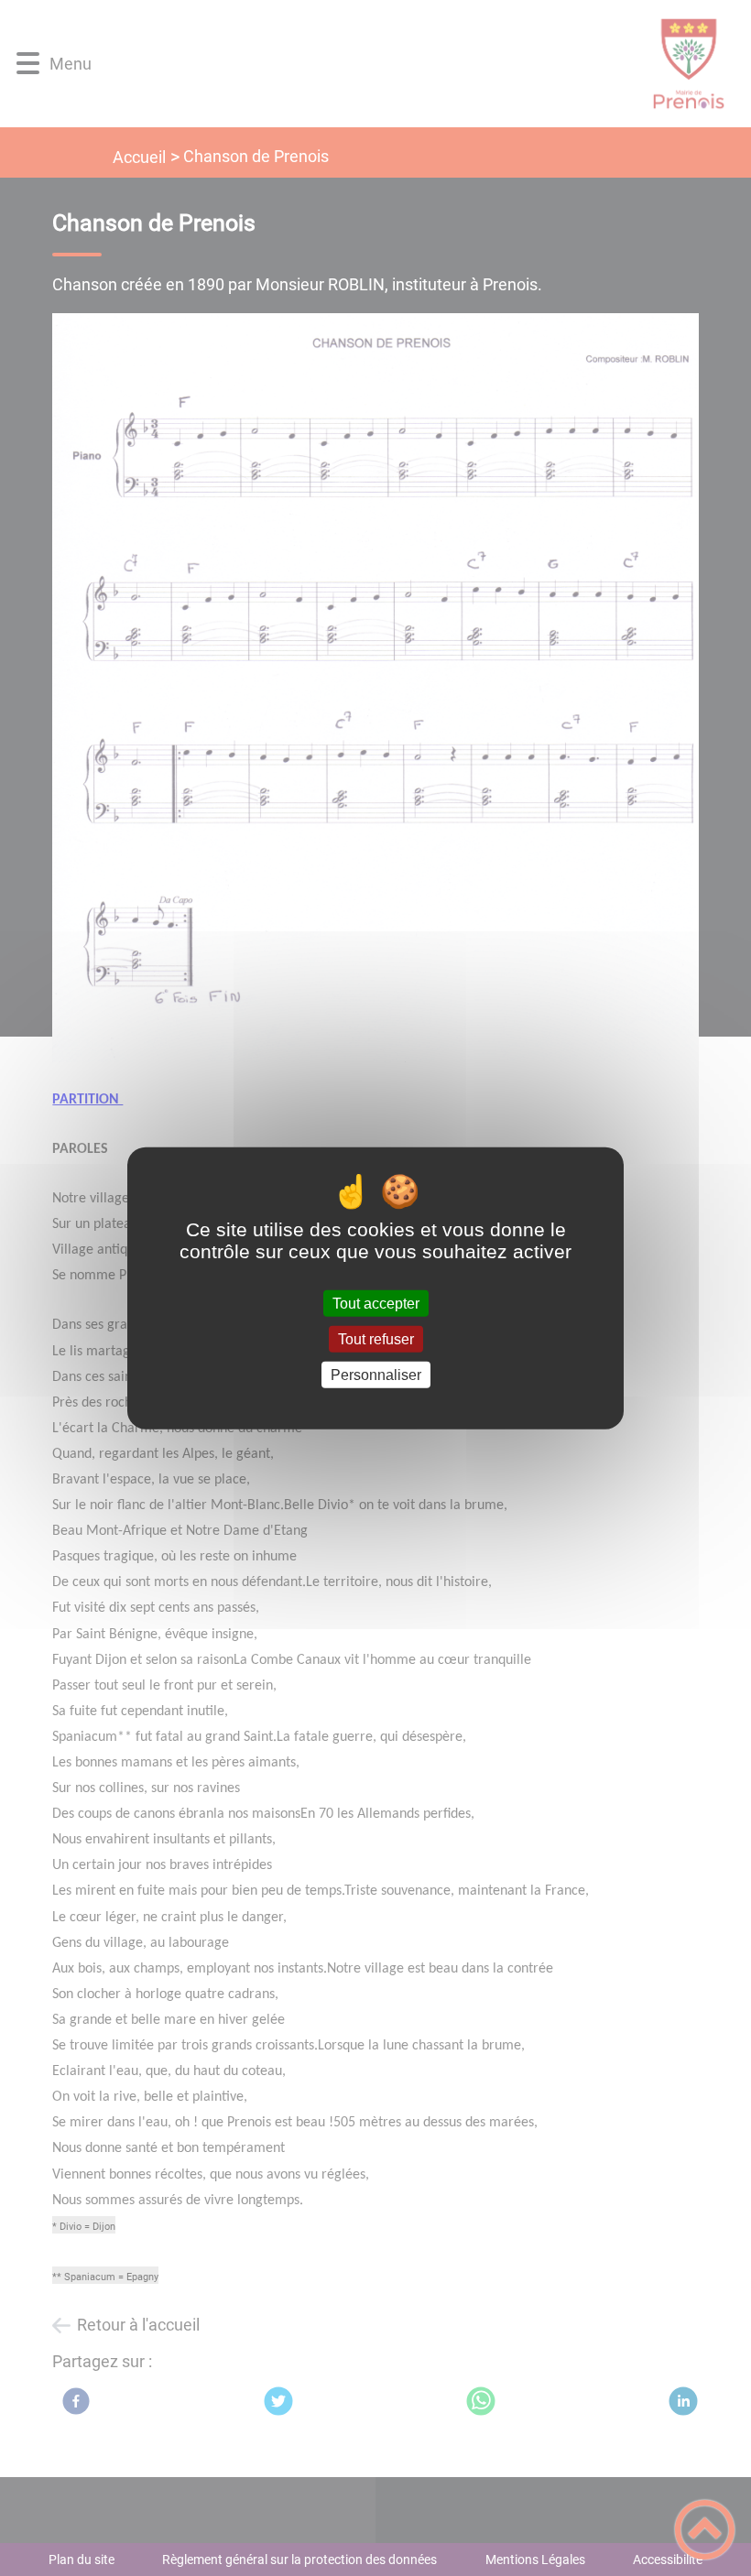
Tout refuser (376, 1338)
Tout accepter (376, 1303)
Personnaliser (376, 1375)
